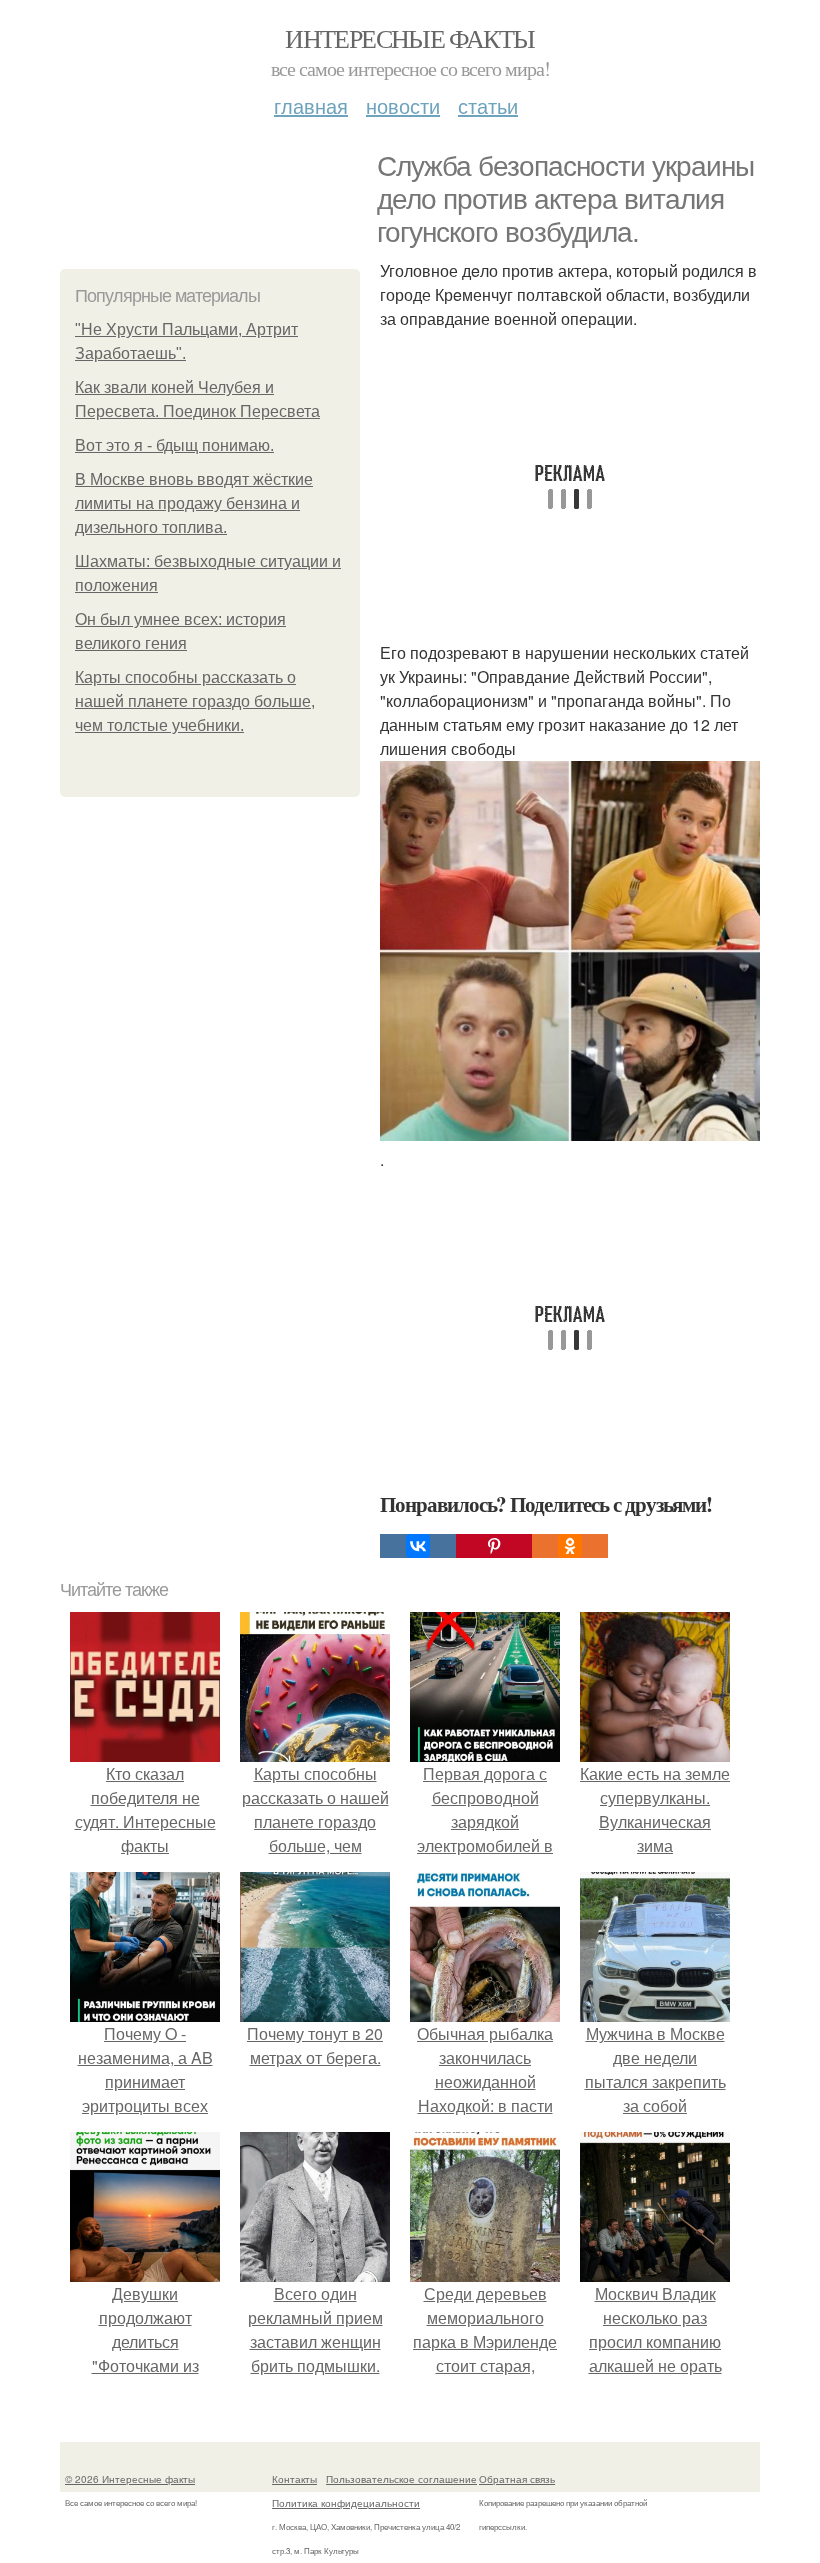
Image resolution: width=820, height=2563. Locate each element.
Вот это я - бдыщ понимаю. (174, 445)
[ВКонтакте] (418, 1546)
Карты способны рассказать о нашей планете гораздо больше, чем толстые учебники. (195, 701)
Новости (403, 105)
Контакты (294, 2479)
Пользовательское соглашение (401, 2479)
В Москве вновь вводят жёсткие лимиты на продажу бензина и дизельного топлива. (194, 503)
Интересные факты (409, 38)
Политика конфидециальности (346, 2503)
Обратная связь (517, 2479)
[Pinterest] (494, 1546)
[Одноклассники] (570, 1546)
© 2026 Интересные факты (130, 2479)
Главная (311, 105)
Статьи (488, 105)
